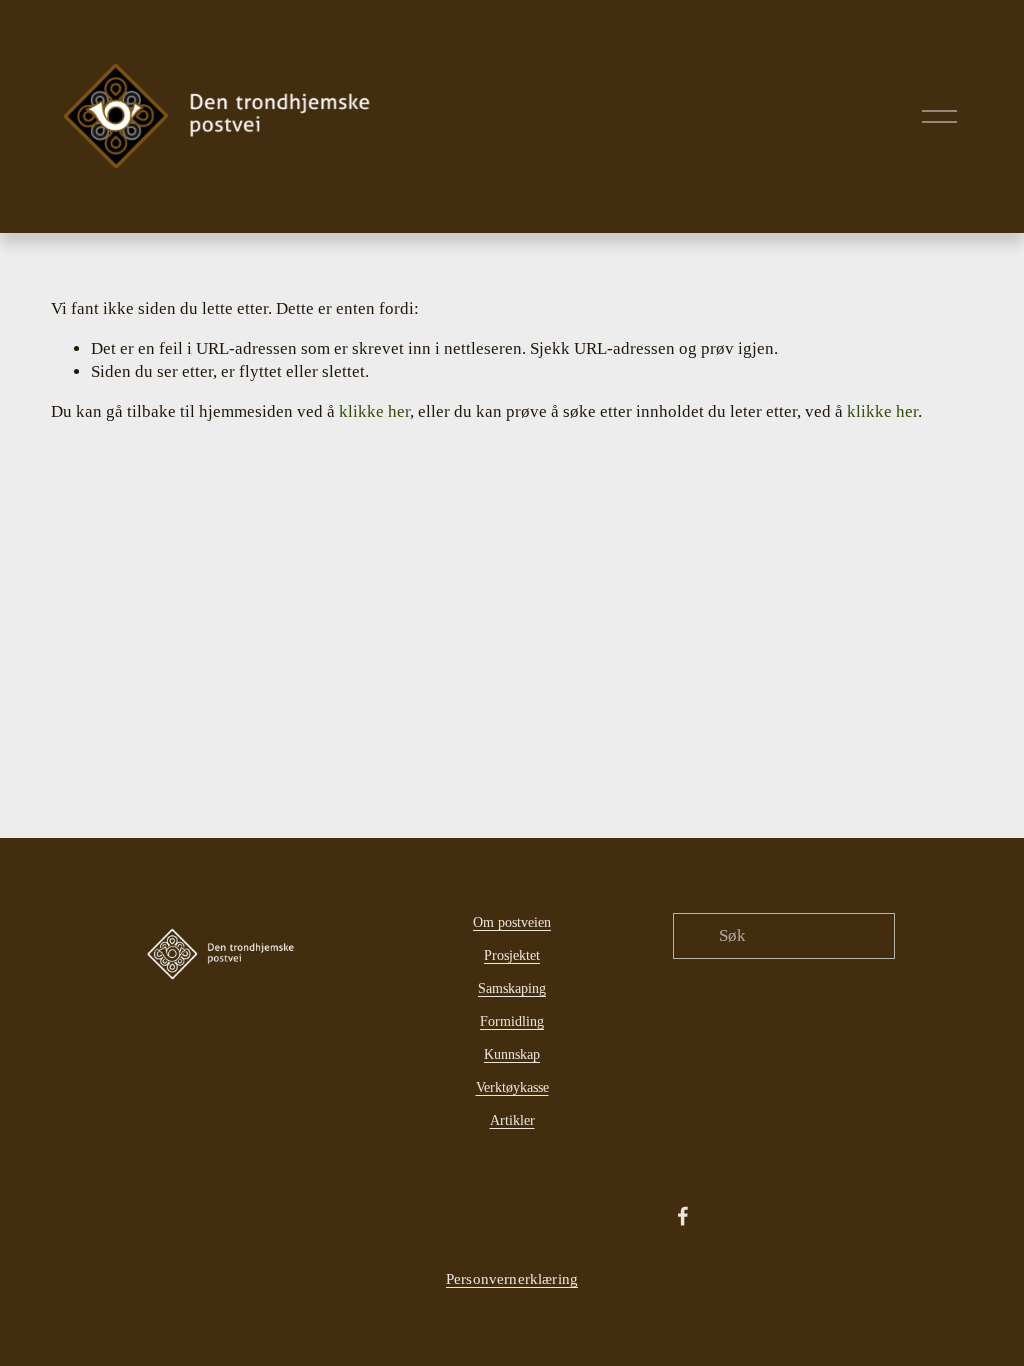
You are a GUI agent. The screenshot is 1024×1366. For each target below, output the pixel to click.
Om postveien (512, 922)
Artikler (512, 1120)
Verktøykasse (512, 1087)
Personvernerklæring (512, 1278)
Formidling (512, 1021)
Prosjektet (512, 955)
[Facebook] (683, 1216)
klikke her (374, 411)
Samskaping (512, 988)
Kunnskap (512, 1054)
